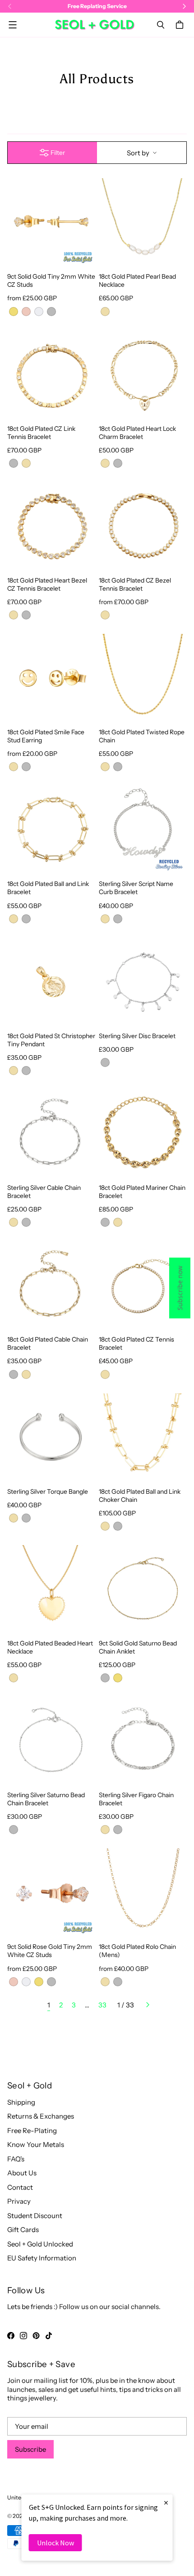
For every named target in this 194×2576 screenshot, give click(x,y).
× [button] (166, 2502)
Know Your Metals (36, 2144)
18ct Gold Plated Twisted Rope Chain (142, 736)
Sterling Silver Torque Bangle (48, 1491)
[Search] (161, 25)
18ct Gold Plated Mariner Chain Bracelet (142, 1191)
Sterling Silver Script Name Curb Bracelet (136, 888)
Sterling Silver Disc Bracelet (137, 1036)
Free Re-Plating (32, 2131)
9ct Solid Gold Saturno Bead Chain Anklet (138, 1647)
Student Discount (35, 2216)
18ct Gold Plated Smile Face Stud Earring (46, 736)
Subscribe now (180, 1288)
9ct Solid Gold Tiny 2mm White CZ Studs (51, 280)
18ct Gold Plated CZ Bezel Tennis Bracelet (135, 584)
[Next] (148, 2005)
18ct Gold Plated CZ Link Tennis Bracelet (41, 432)
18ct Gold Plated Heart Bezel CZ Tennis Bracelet (47, 584)
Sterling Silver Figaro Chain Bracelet (136, 1799)
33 (102, 2005)
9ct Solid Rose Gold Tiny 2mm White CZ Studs (50, 1950)
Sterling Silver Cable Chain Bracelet (44, 1191)
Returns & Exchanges (41, 2116)
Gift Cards (23, 2230)
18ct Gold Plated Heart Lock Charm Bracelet (137, 432)
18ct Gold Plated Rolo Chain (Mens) (137, 1950)
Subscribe (30, 2449)
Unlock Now (55, 2543)
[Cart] (181, 25)
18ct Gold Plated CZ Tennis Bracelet (136, 1343)
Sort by (138, 153)
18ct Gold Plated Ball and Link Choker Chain (140, 1495)
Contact (20, 2187)
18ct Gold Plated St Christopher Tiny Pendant (51, 1040)
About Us (22, 2173)
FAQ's (16, 2159)
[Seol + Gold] (95, 25)
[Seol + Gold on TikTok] (49, 2336)
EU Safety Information (42, 2258)
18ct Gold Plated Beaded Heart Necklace (50, 1647)
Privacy (19, 2201)
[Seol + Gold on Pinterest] (36, 2336)
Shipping (21, 2102)
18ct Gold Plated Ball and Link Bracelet (48, 888)
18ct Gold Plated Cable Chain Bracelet (48, 1343)
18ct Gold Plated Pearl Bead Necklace (137, 280)
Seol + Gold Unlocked (40, 2244)
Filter (58, 153)
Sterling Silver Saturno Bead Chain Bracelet (46, 1799)
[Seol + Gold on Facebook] (11, 2336)
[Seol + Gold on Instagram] (23, 2336)
